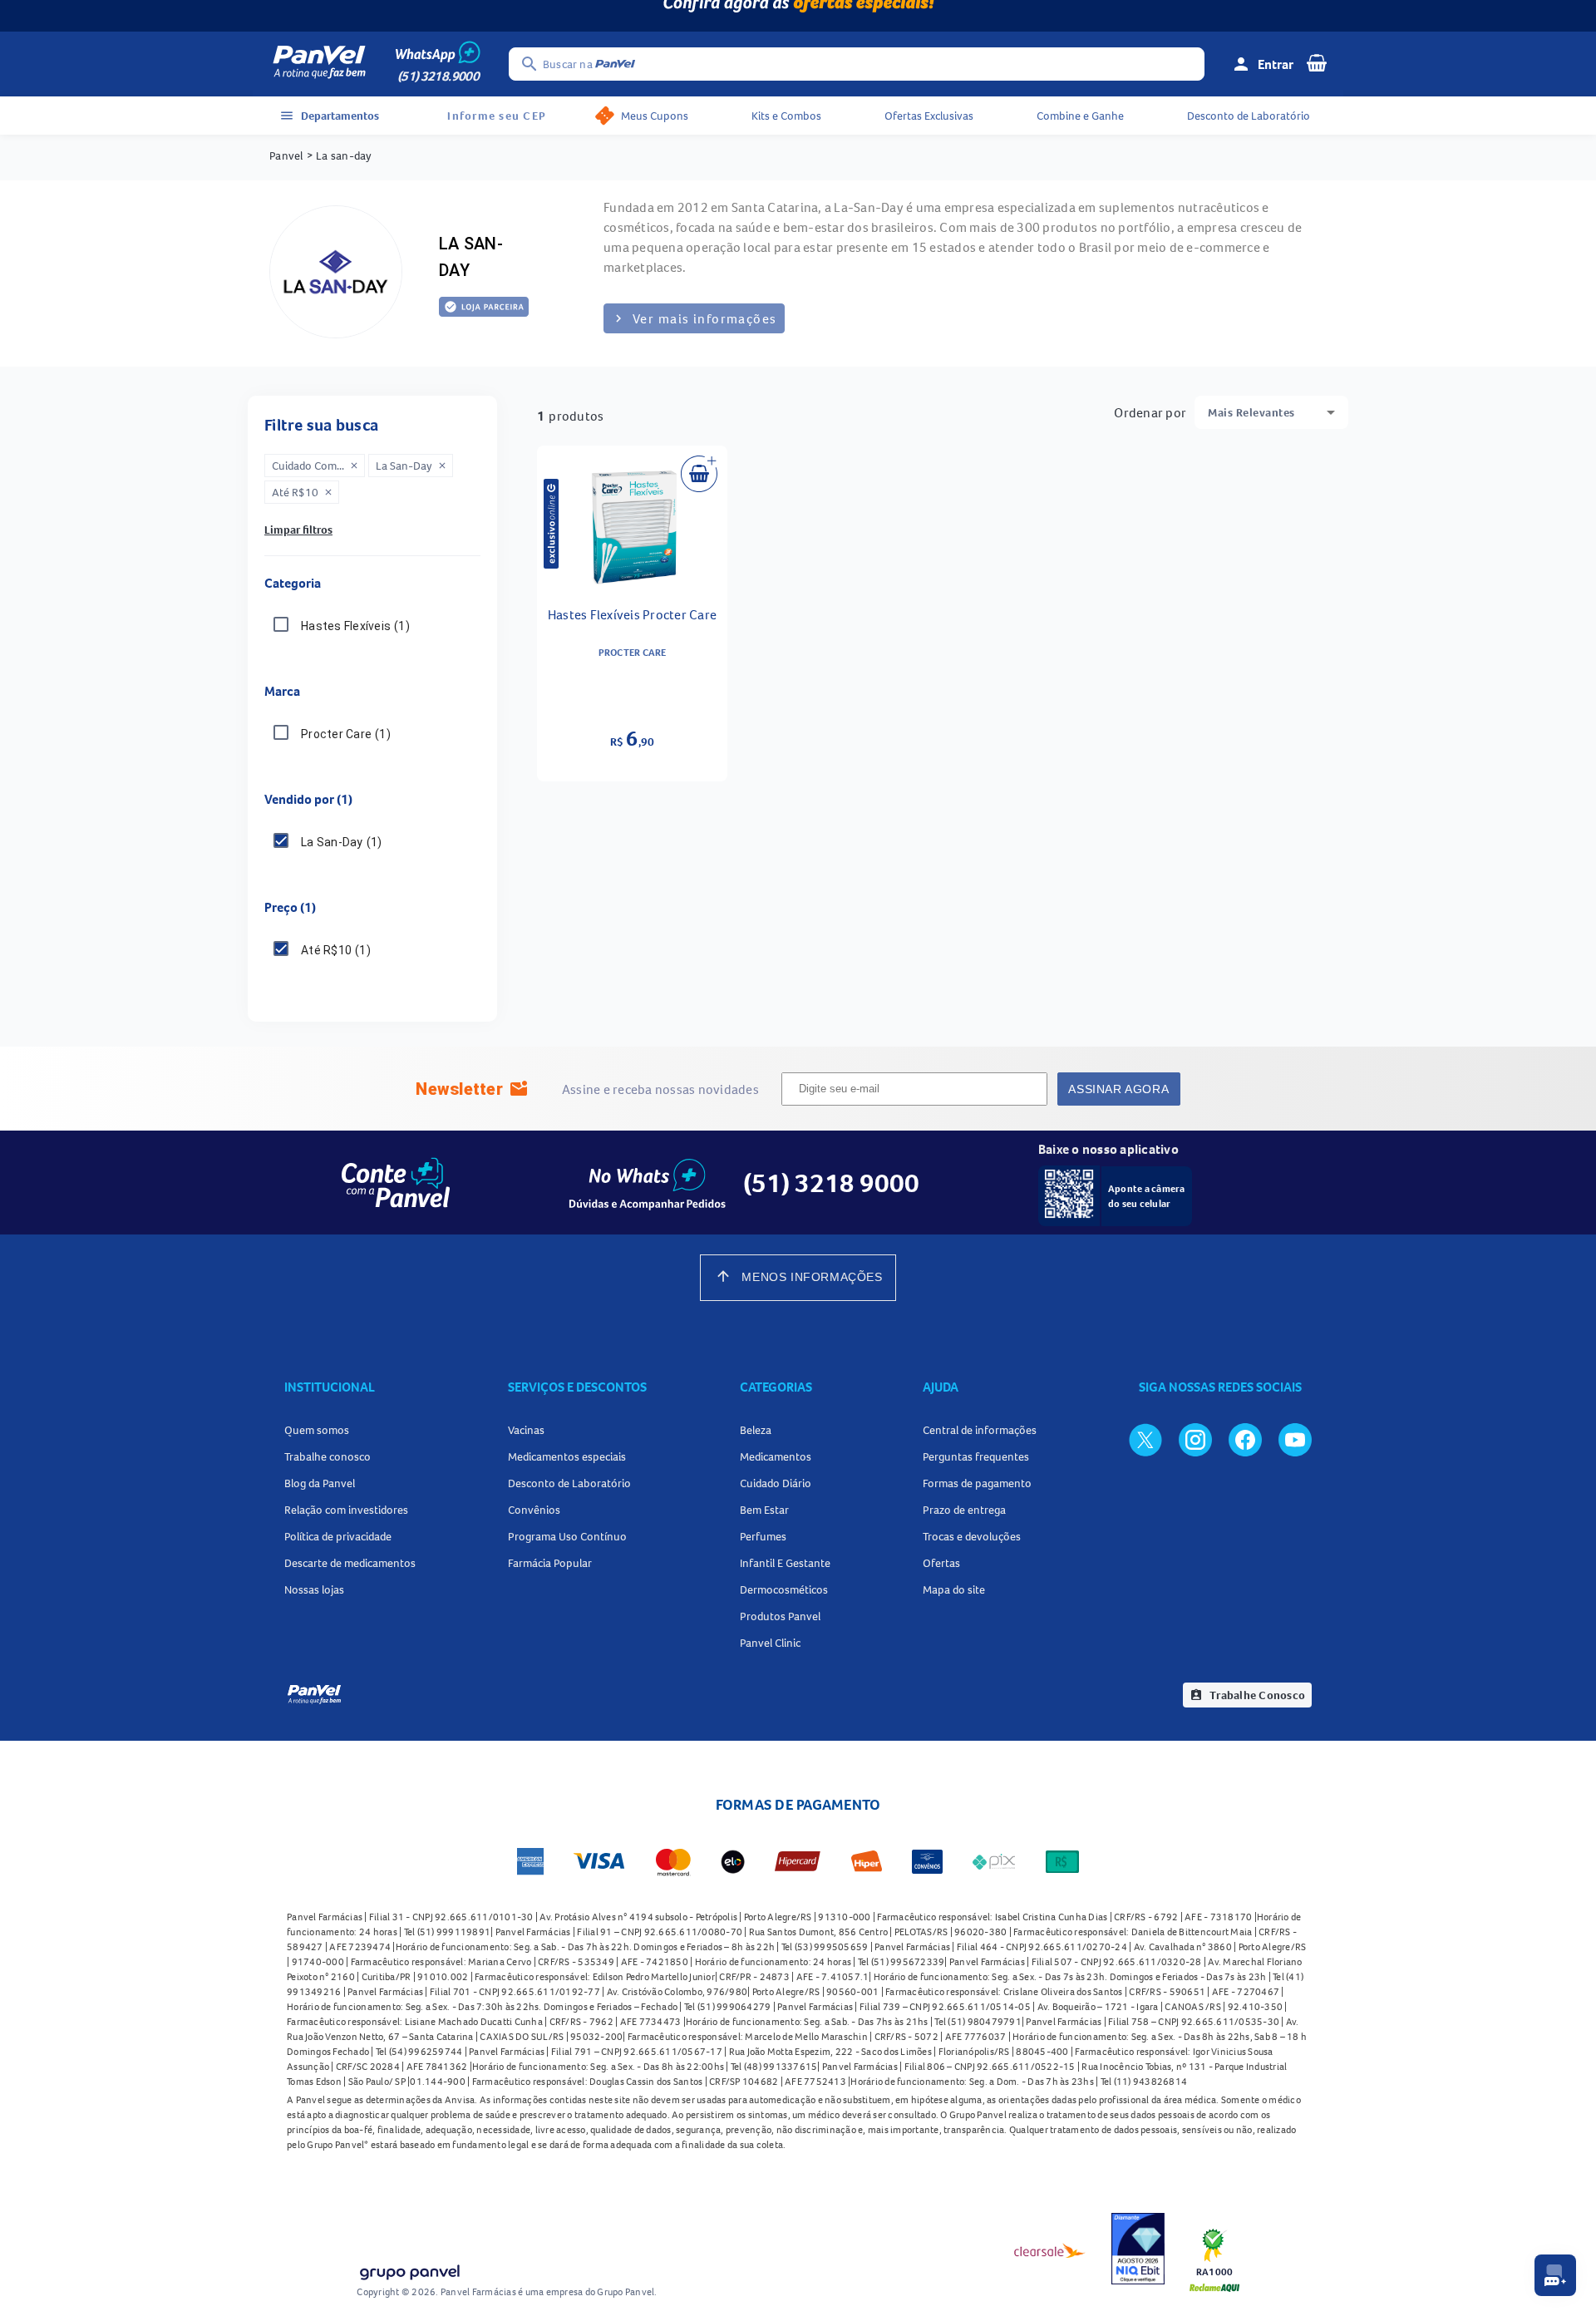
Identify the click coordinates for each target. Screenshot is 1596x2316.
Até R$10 (303, 492)
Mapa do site (954, 1589)
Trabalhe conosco (328, 1456)
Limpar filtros (298, 530)
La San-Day (411, 466)
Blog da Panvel (320, 1483)
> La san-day (340, 155)
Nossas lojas (314, 1589)
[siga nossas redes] (1145, 1439)
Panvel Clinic (770, 1643)
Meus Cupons (655, 116)
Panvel (286, 155)
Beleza (756, 1430)
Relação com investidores (346, 1510)
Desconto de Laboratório (1249, 116)
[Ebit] (1138, 2251)
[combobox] (1271, 412)
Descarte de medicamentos (350, 1563)
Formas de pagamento (977, 1483)
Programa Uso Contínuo (567, 1536)
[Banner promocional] (798, 16)
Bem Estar (764, 1510)
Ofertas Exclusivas (929, 116)
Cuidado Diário (776, 1483)
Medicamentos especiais (567, 1456)
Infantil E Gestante (785, 1563)
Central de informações (980, 1430)
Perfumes (763, 1536)
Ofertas (941, 1563)
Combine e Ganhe (1080, 116)
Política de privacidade (338, 1536)
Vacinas (526, 1430)
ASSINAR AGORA (1118, 1089)
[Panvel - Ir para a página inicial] (319, 64)
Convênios (534, 1510)
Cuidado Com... (315, 466)
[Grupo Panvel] (409, 2274)
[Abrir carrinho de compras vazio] (1317, 62)
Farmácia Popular (550, 1563)
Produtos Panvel (780, 1616)
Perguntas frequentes (976, 1456)
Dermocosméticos (784, 1589)
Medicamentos (776, 1456)
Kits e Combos (786, 116)
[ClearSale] (1050, 2250)
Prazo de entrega (964, 1510)
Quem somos (317, 1430)
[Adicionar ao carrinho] (699, 474)
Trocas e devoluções (972, 1536)
